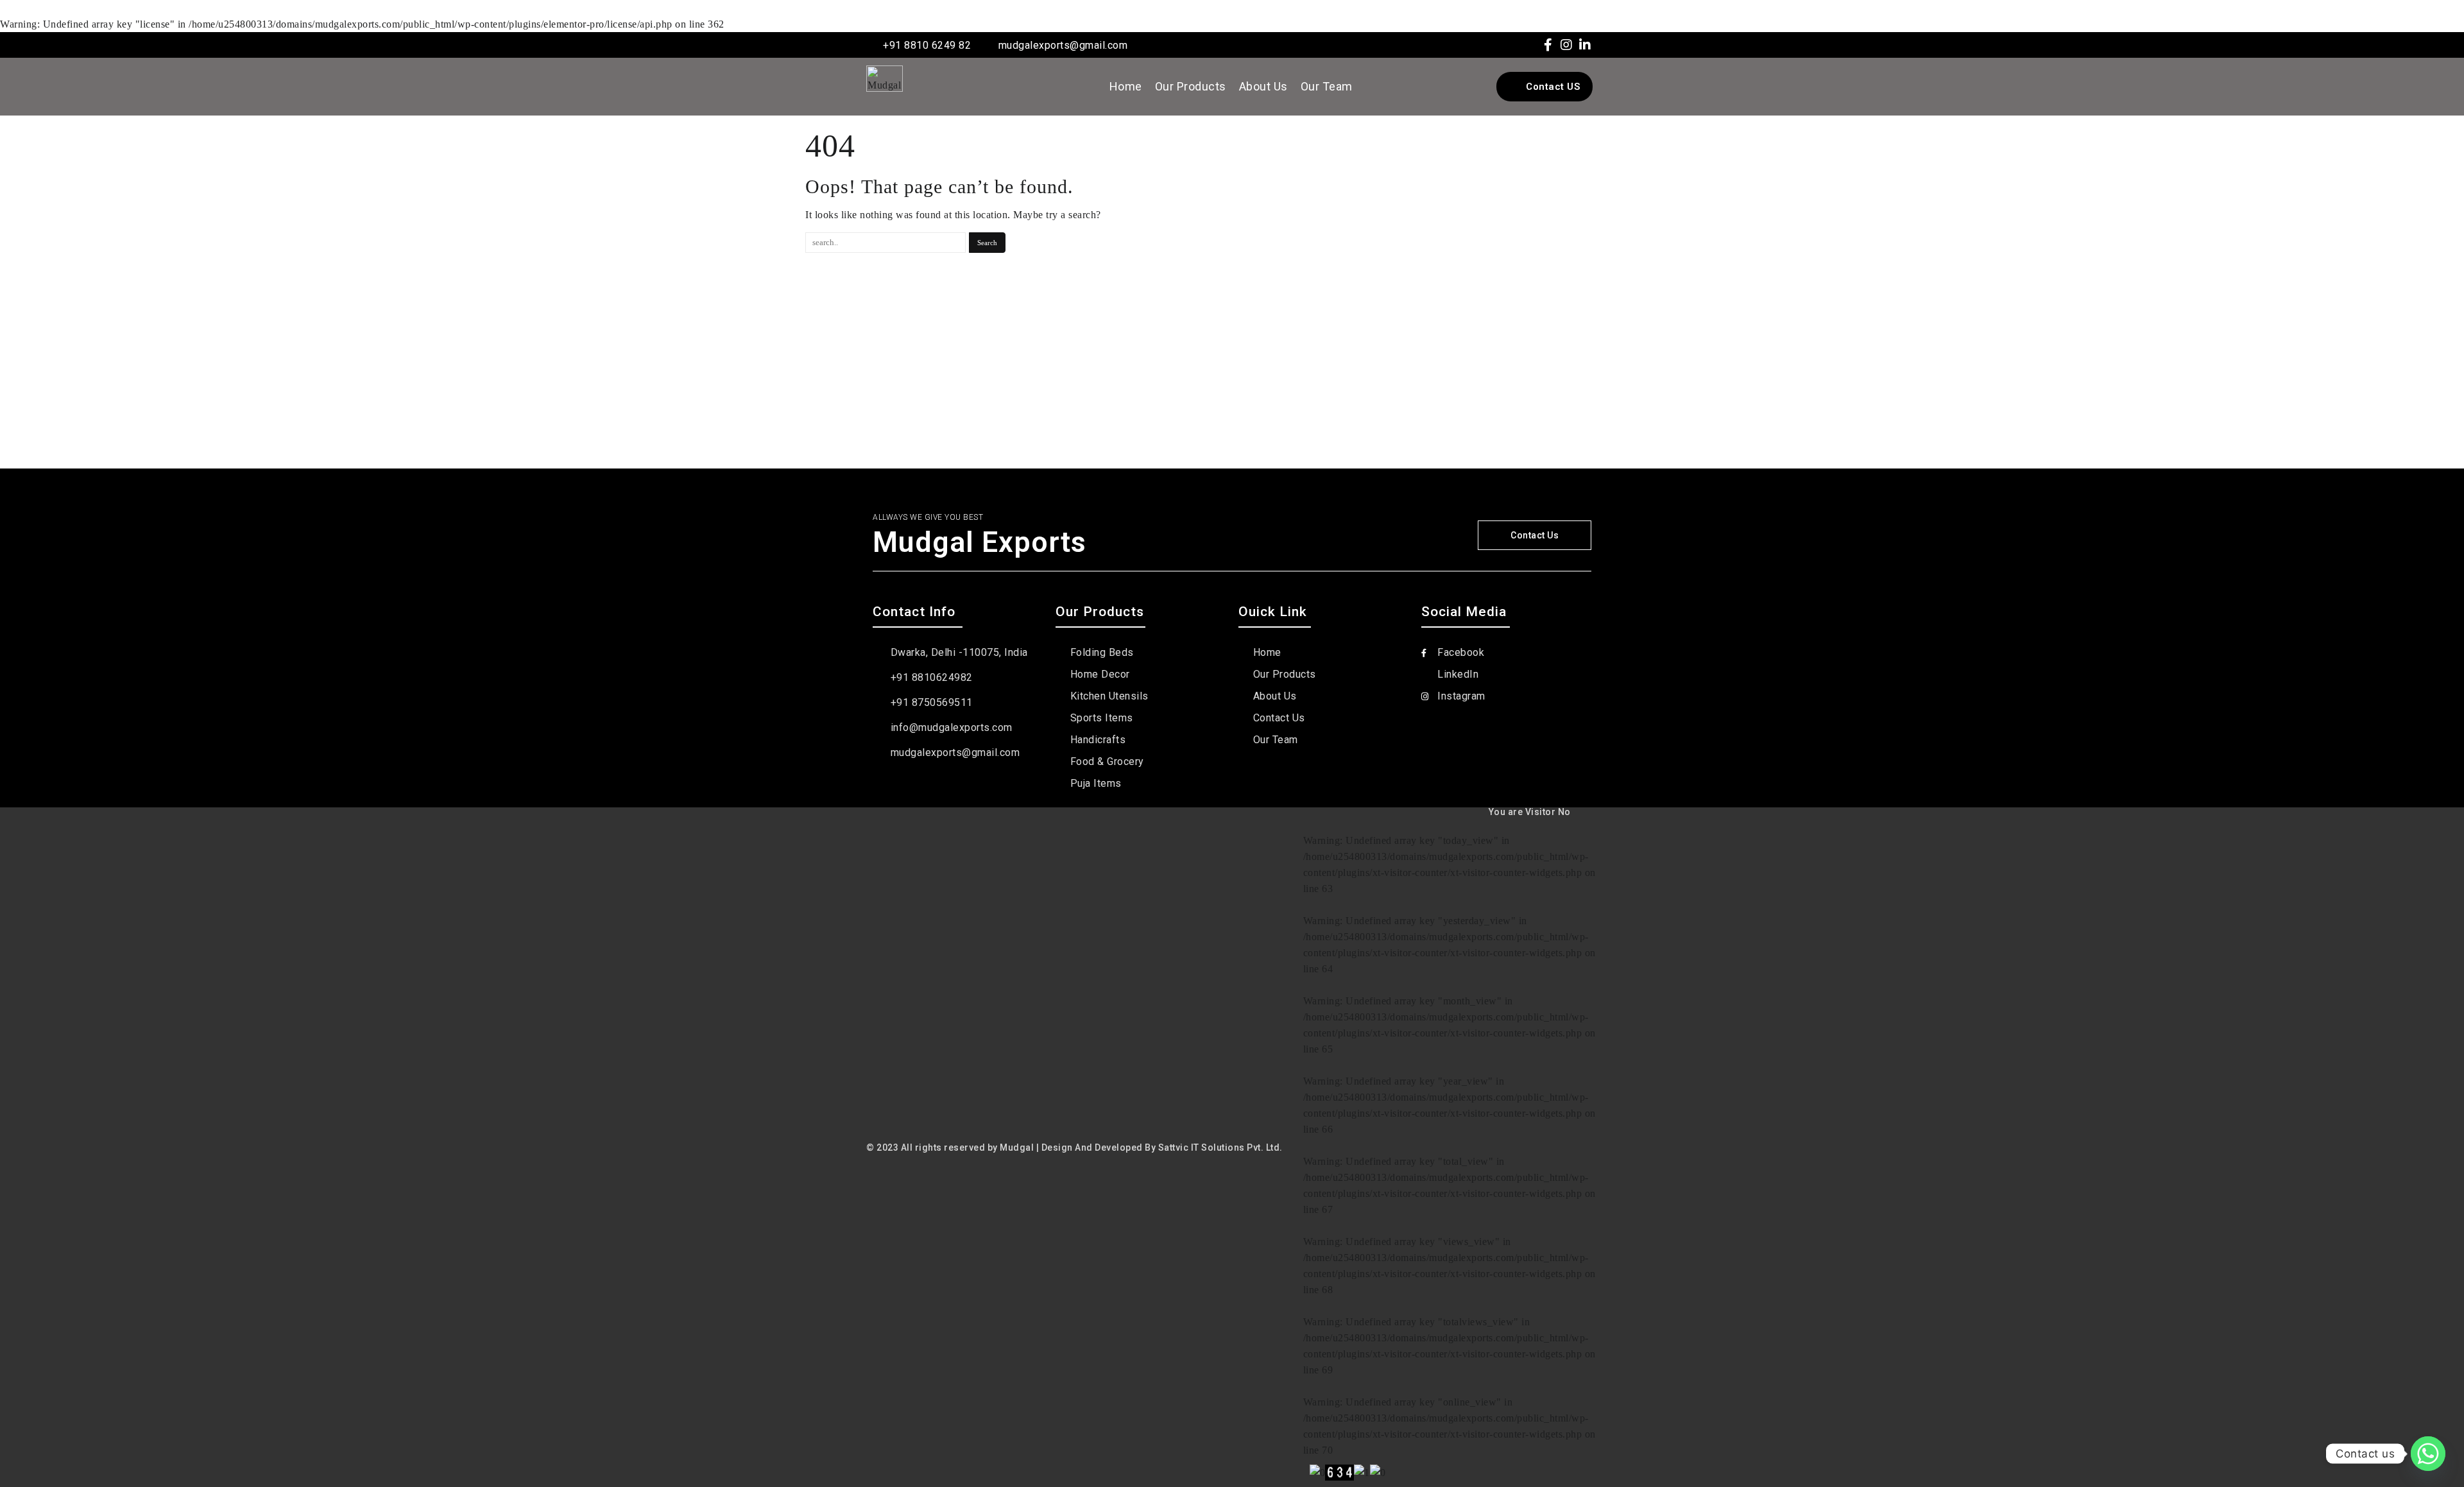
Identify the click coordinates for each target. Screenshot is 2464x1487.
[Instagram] (1567, 45)
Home (1126, 86)
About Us (1263, 86)
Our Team (1327, 86)
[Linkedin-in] (1585, 45)
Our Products (1191, 86)
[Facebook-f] (1548, 45)
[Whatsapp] (2428, 1454)
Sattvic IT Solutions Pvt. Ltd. (1220, 1147)
